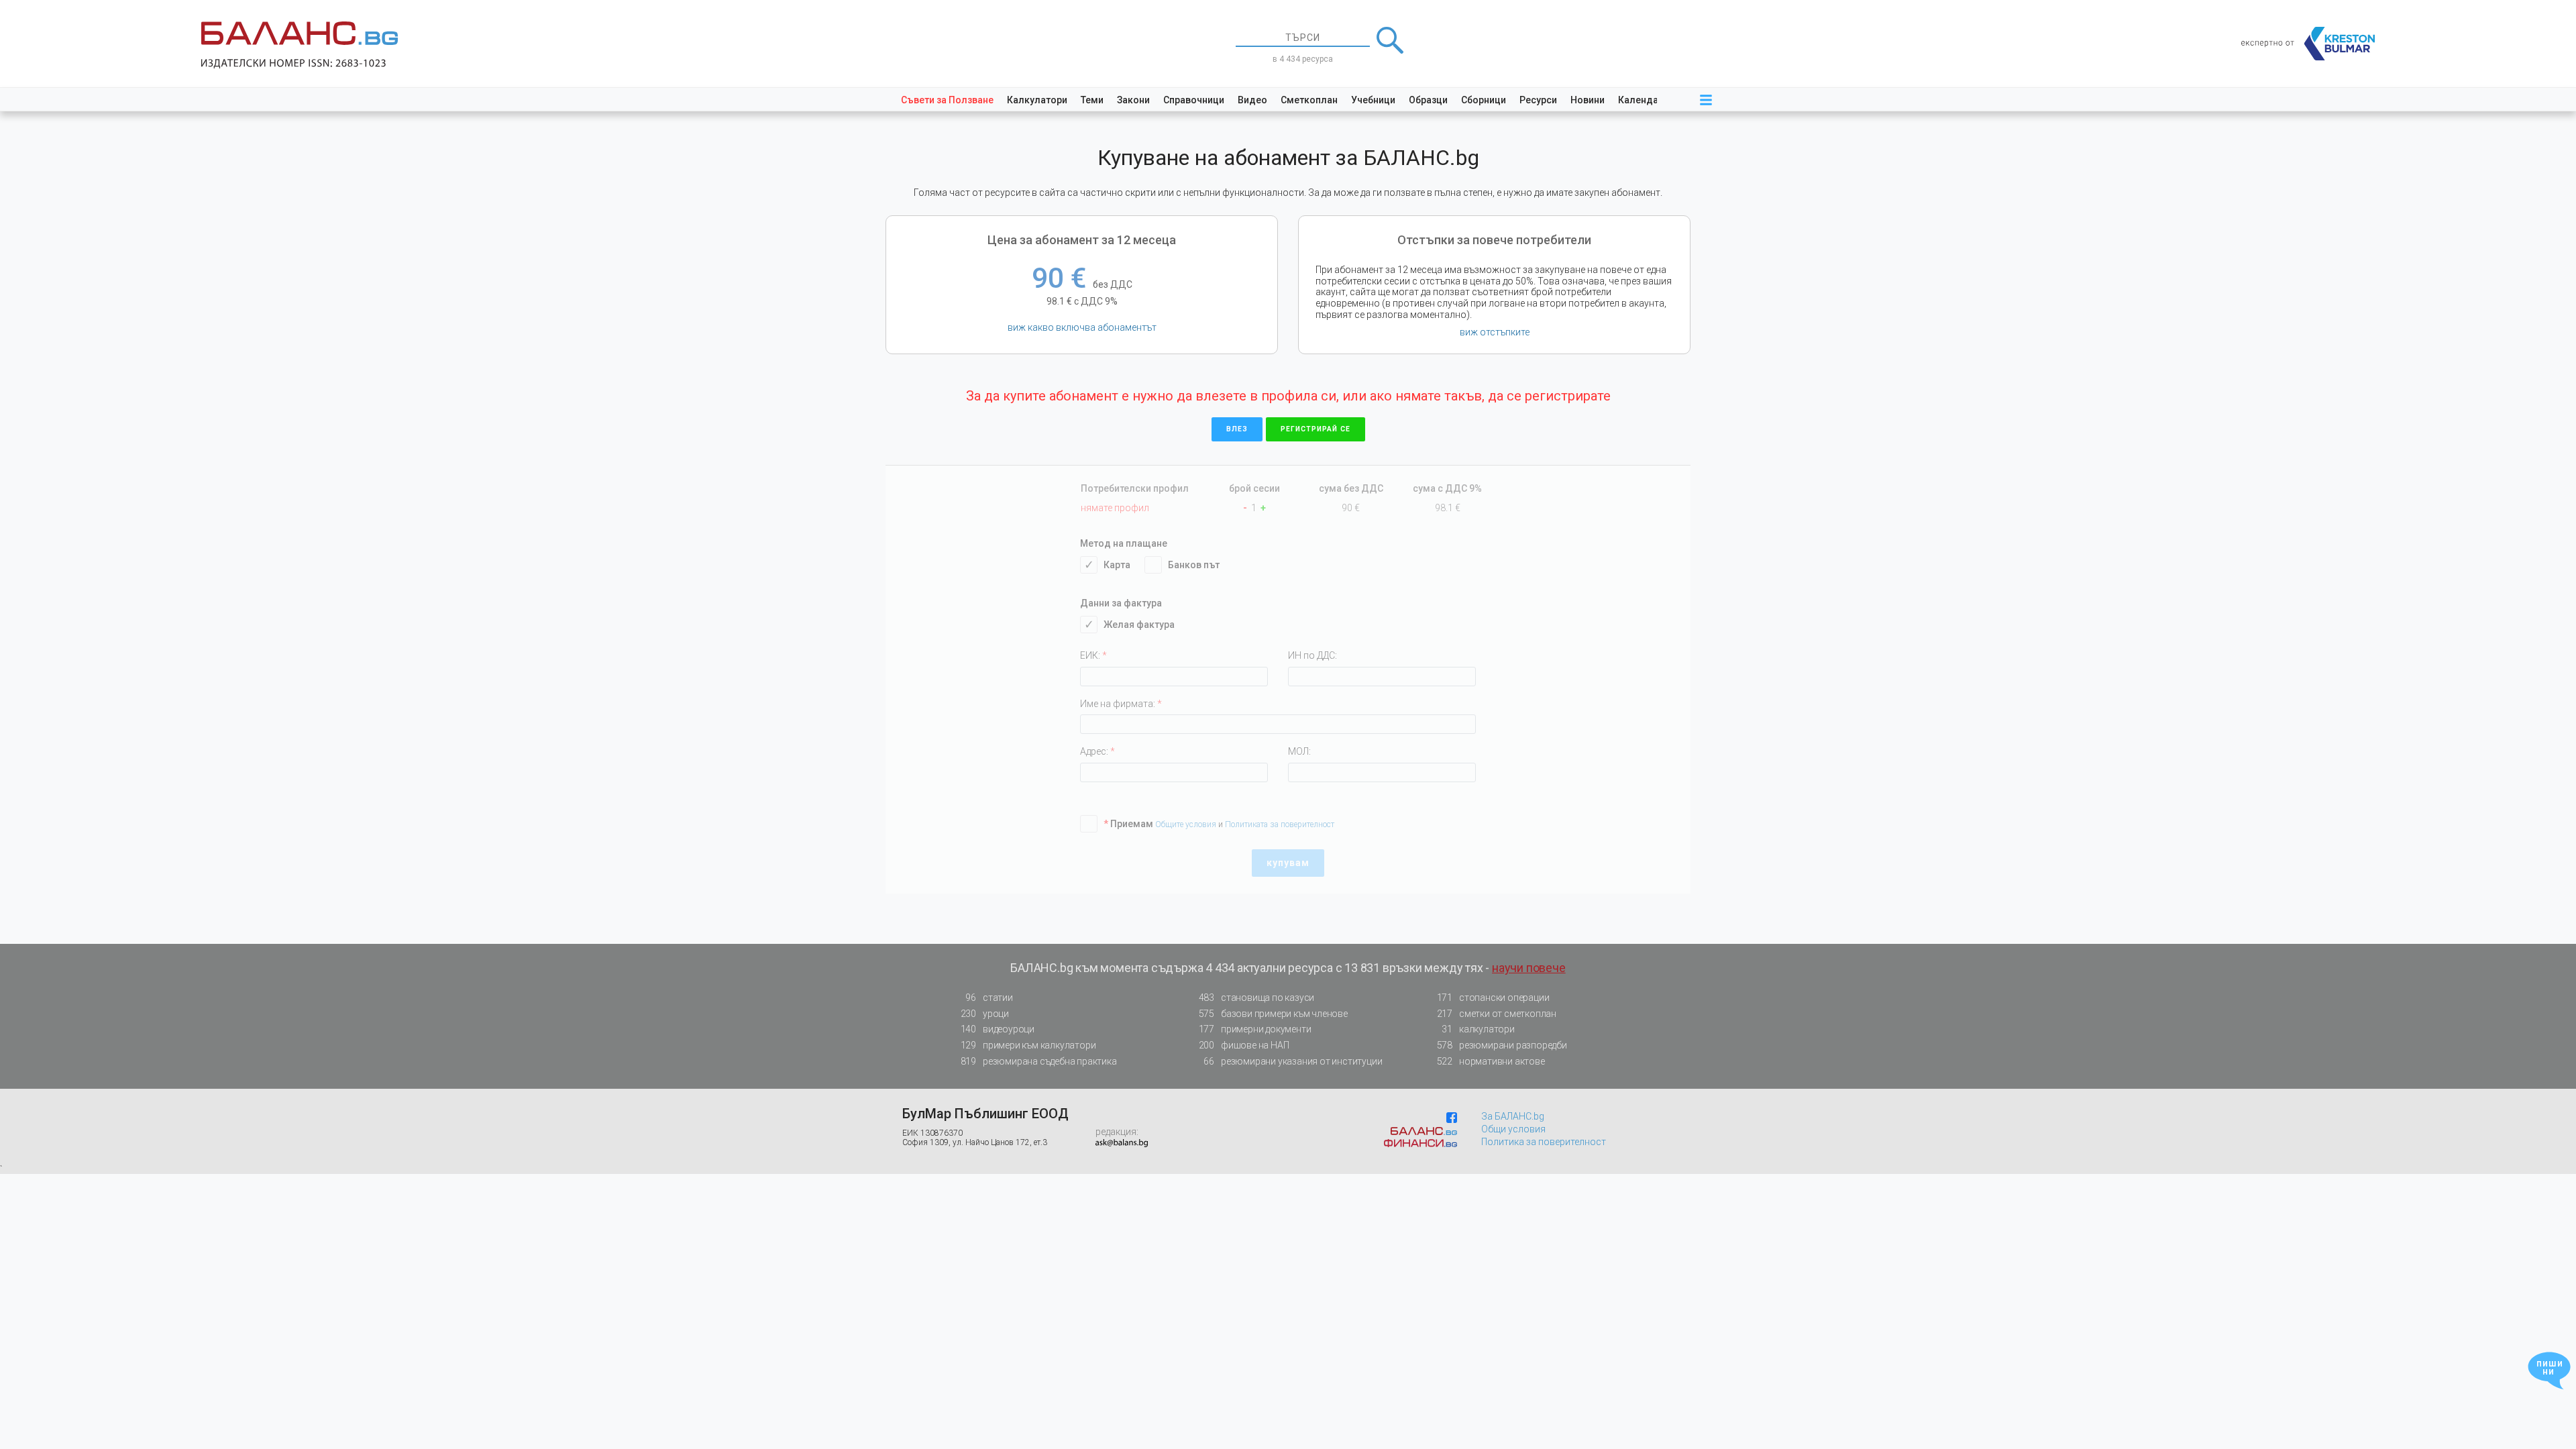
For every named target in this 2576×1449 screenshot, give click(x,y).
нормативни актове (1491, 1061)
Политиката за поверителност (1280, 824)
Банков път (1194, 565)
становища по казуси (1257, 998)
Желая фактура (1139, 625)
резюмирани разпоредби (1502, 1045)
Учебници (1373, 100)
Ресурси (1538, 100)
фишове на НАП (1244, 1045)
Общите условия (1187, 824)
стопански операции (1493, 998)
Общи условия (1513, 1129)
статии (989, 998)
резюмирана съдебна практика (1039, 1061)
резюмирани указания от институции (1293, 1061)
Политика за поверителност (1544, 1142)
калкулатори (1478, 1029)
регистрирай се (1316, 429)
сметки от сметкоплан (1497, 1014)
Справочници (1194, 100)
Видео (1252, 100)
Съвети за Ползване (947, 100)
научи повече (1529, 968)
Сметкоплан (1309, 100)
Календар (1641, 100)
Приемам (1128, 824)
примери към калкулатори (1028, 1045)
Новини (1588, 100)
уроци (985, 1014)
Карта (1117, 565)
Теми (1092, 100)
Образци (1428, 100)
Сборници (1484, 100)
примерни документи (1255, 1029)
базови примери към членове (1273, 1014)
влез (1237, 429)
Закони (1133, 100)
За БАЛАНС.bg (1513, 1116)
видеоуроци (998, 1029)
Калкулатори (1037, 100)
